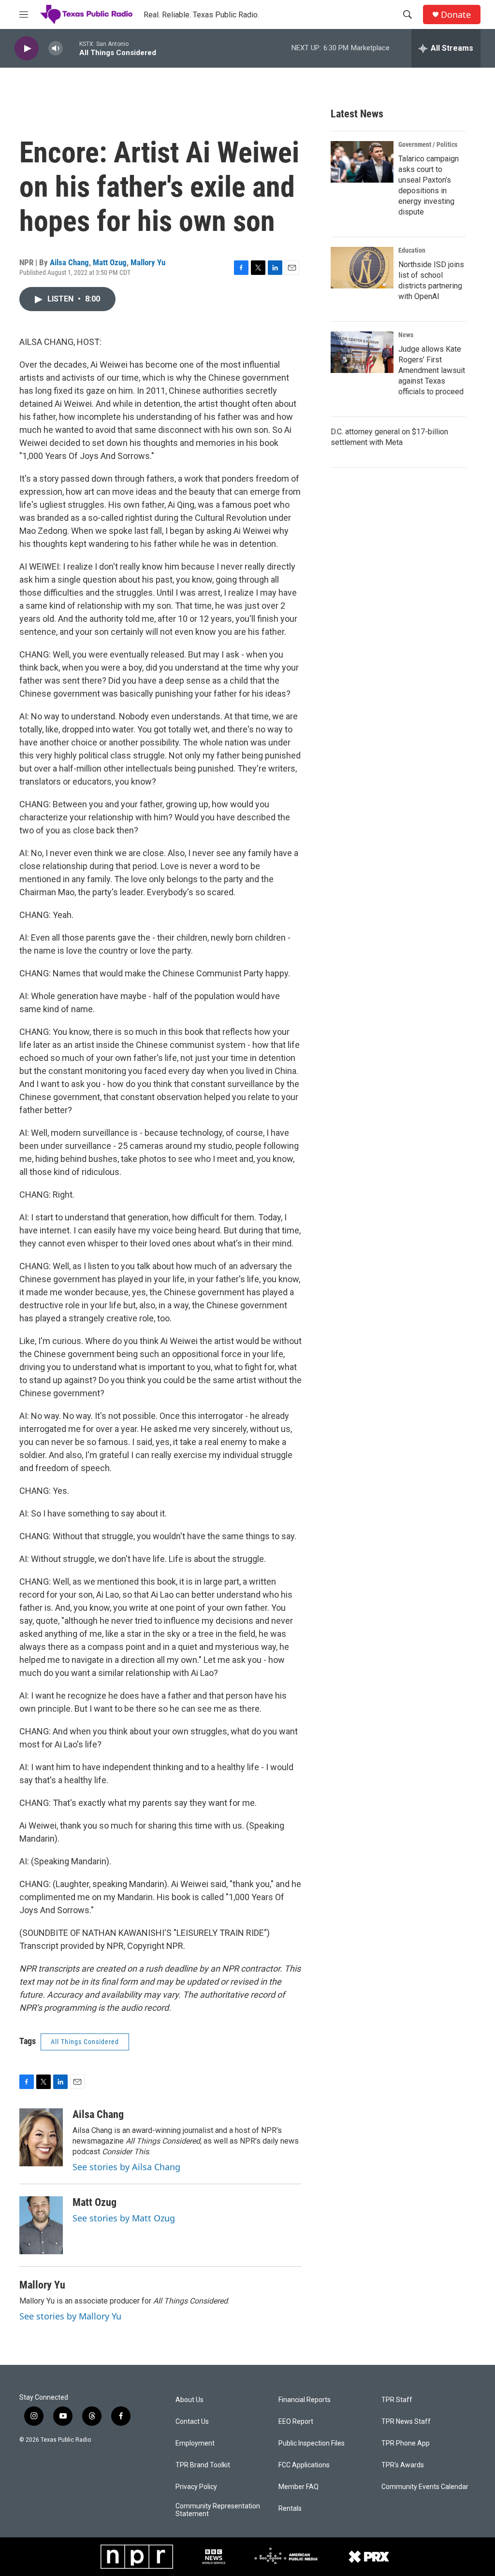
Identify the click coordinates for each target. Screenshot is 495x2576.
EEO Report (296, 2422)
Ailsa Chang (69, 262)
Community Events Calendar (425, 2487)
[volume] (56, 49)
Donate (456, 15)
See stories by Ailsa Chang (126, 2167)
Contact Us (192, 2422)
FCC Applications (304, 2465)
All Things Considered (85, 2042)
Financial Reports (305, 2400)
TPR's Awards (403, 2465)
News (406, 335)
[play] (27, 49)
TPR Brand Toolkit (203, 2465)
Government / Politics (428, 144)
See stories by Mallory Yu (70, 2316)
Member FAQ (298, 2487)
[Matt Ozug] (41, 2225)
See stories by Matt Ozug (124, 2218)
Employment (195, 2443)
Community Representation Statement (218, 2510)
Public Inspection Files (312, 2443)
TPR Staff (397, 2400)
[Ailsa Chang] (41, 2137)
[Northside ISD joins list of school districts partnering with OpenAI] (362, 268)
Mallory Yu (148, 262)
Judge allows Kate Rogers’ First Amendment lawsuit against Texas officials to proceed (432, 370)
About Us (189, 2400)
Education (412, 250)
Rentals (290, 2509)
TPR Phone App (406, 2443)
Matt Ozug (110, 262)
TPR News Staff (406, 2422)
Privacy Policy (196, 2487)
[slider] (71, 48)
